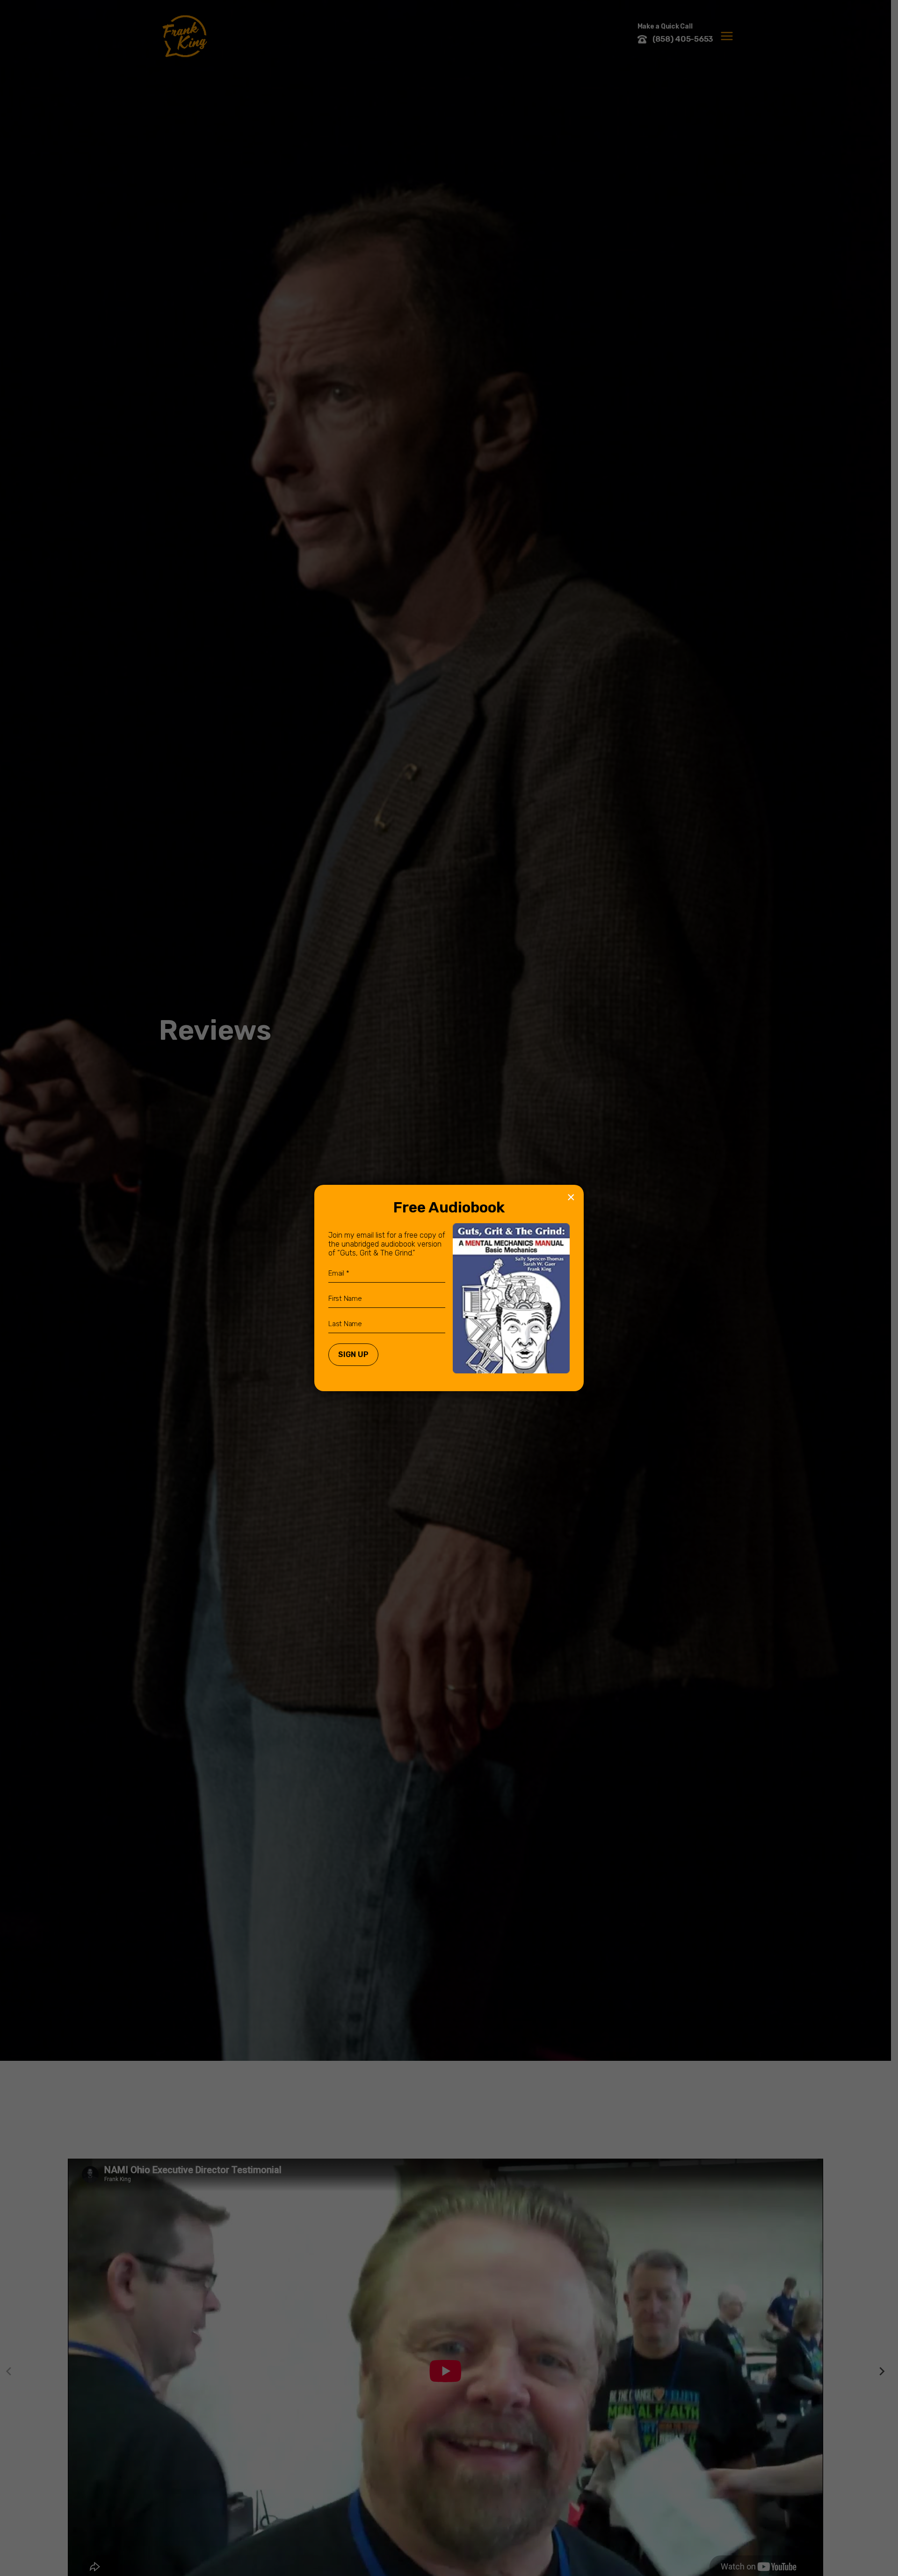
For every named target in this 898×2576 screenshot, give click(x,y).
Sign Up (353, 1354)
